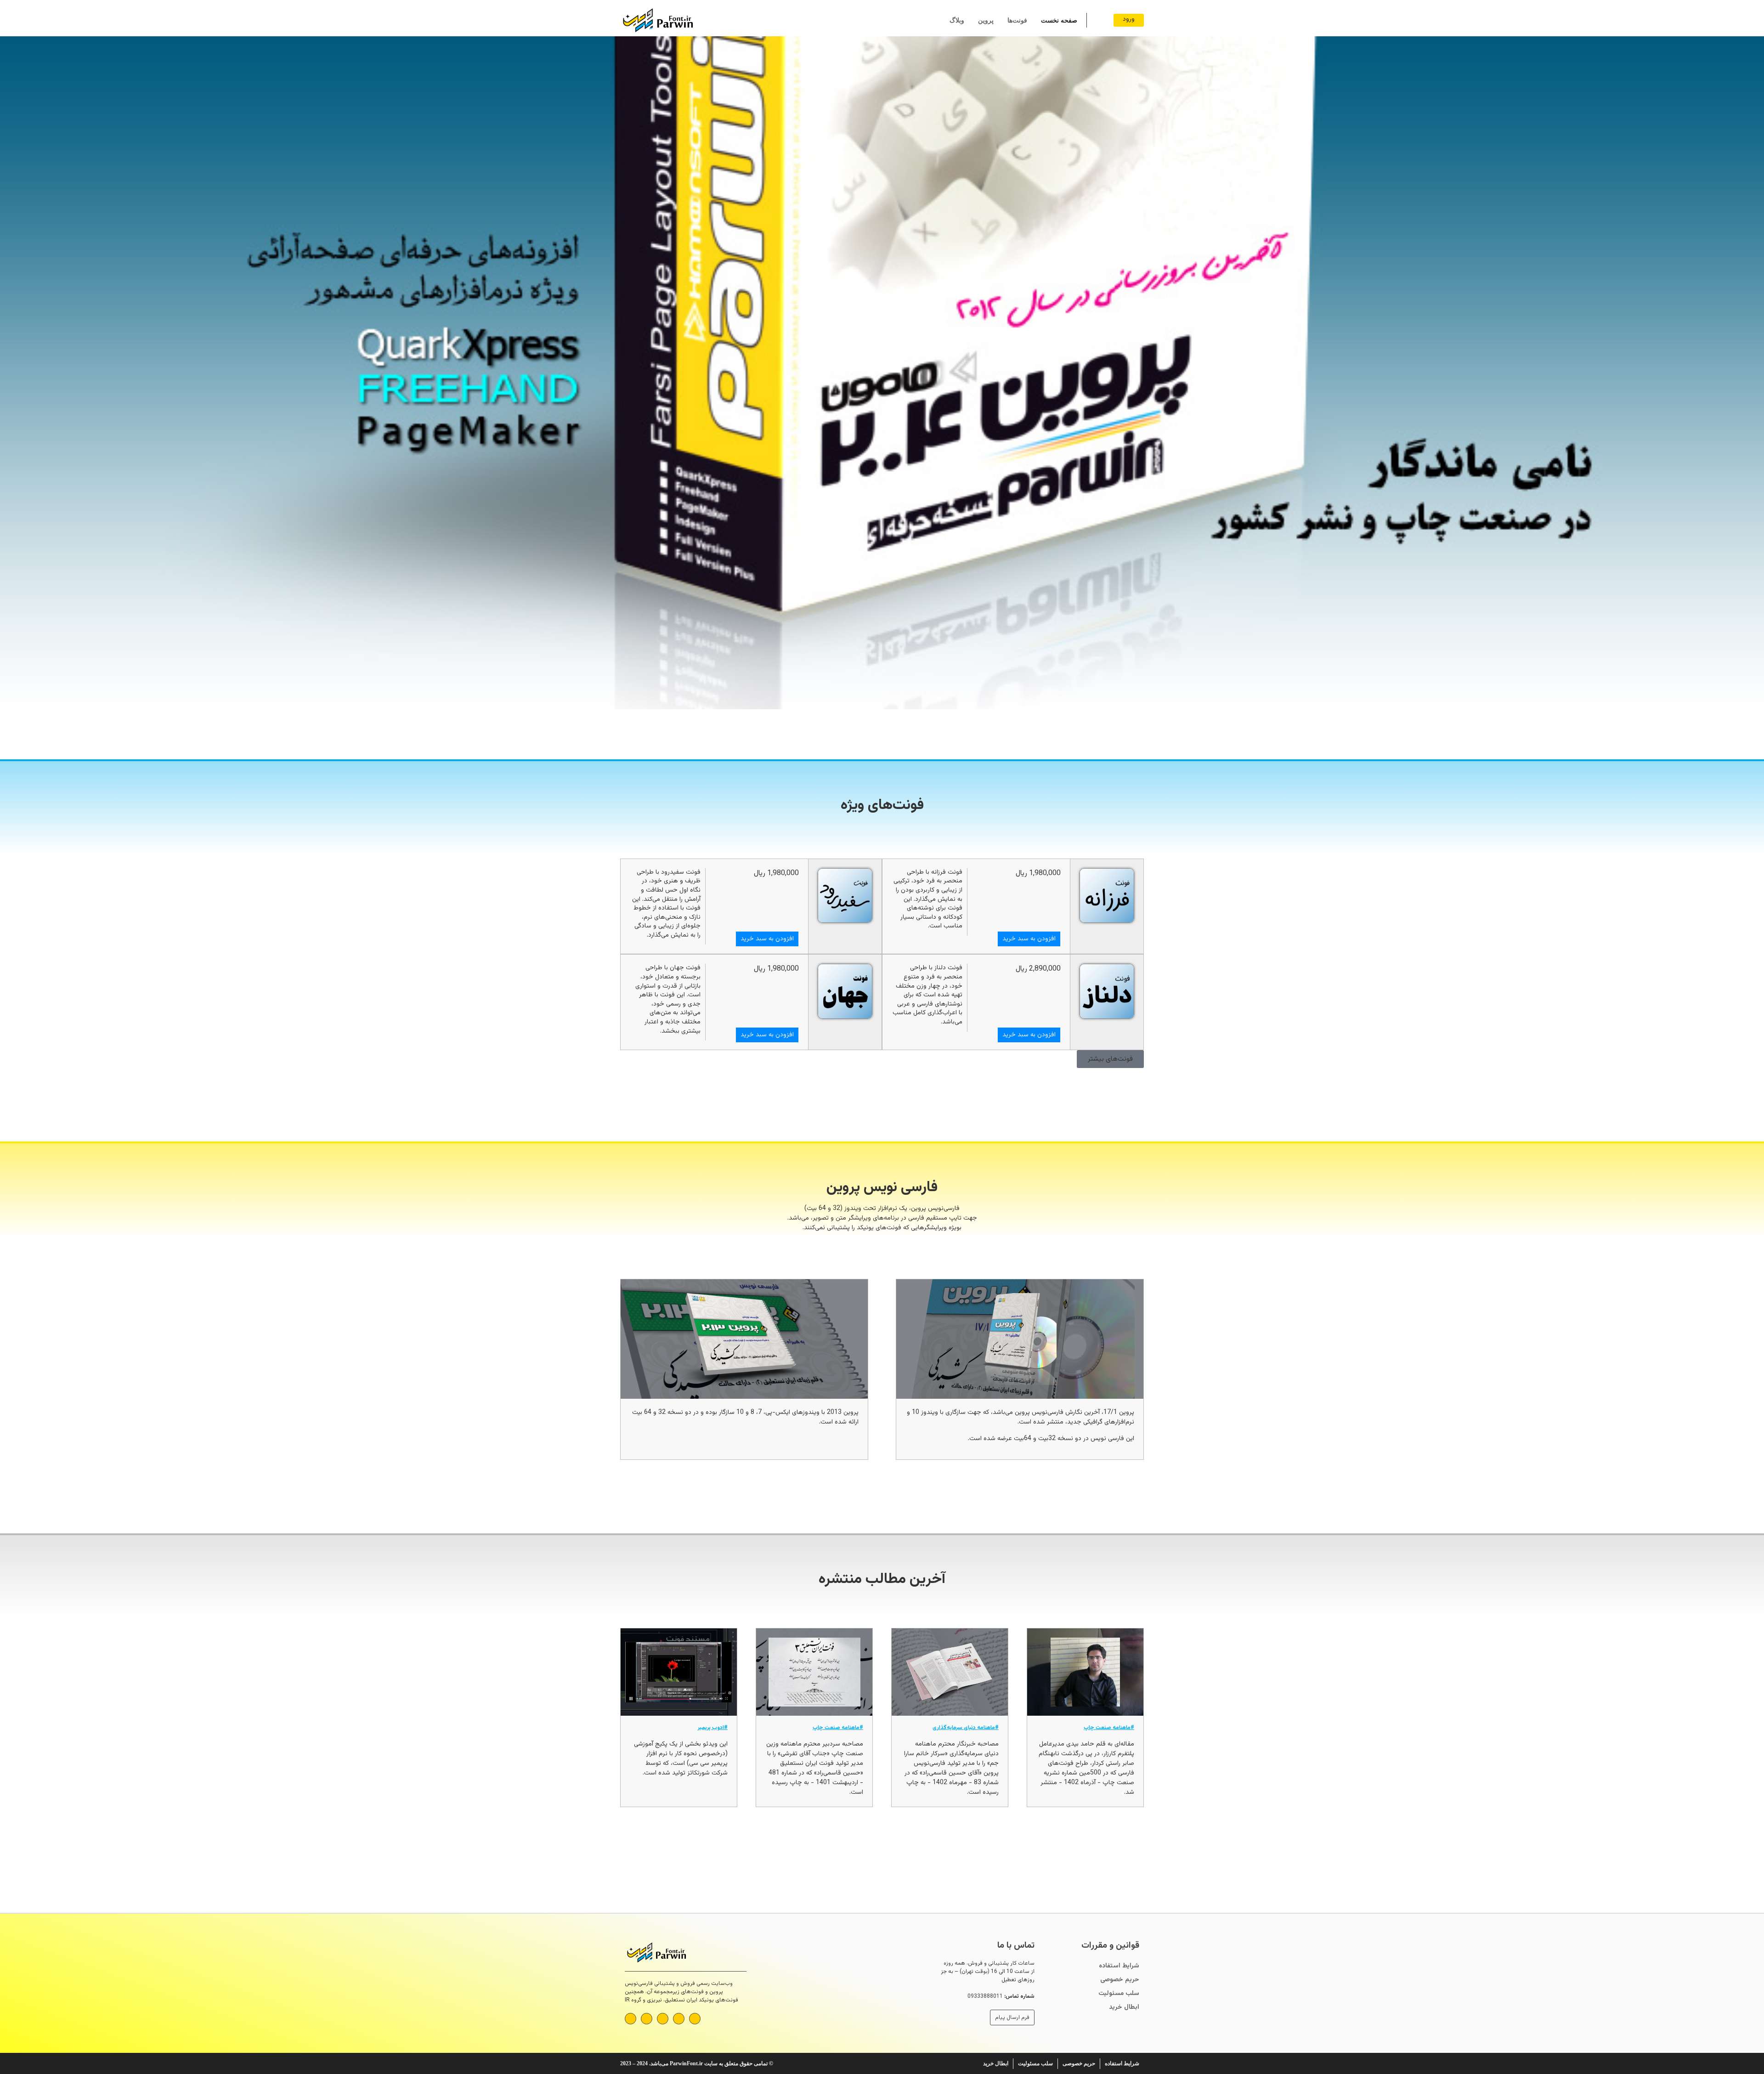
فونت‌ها (1017, 20)
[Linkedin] (630, 2019)
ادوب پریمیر (711, 1728)
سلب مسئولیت (1119, 1994)
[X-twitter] (647, 2019)
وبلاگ (957, 20)
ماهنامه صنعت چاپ (1107, 1728)
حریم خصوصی (1120, 1980)
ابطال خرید (1124, 2007)
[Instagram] (663, 2019)
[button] (9, 375)
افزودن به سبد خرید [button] (1029, 939)
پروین (986, 20)
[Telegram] (679, 2019)
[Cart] (1098, 20)
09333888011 (985, 1996)
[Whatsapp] (695, 2019)
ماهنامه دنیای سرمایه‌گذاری (964, 1728)
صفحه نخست (1059, 20)
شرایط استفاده (1119, 1966)
